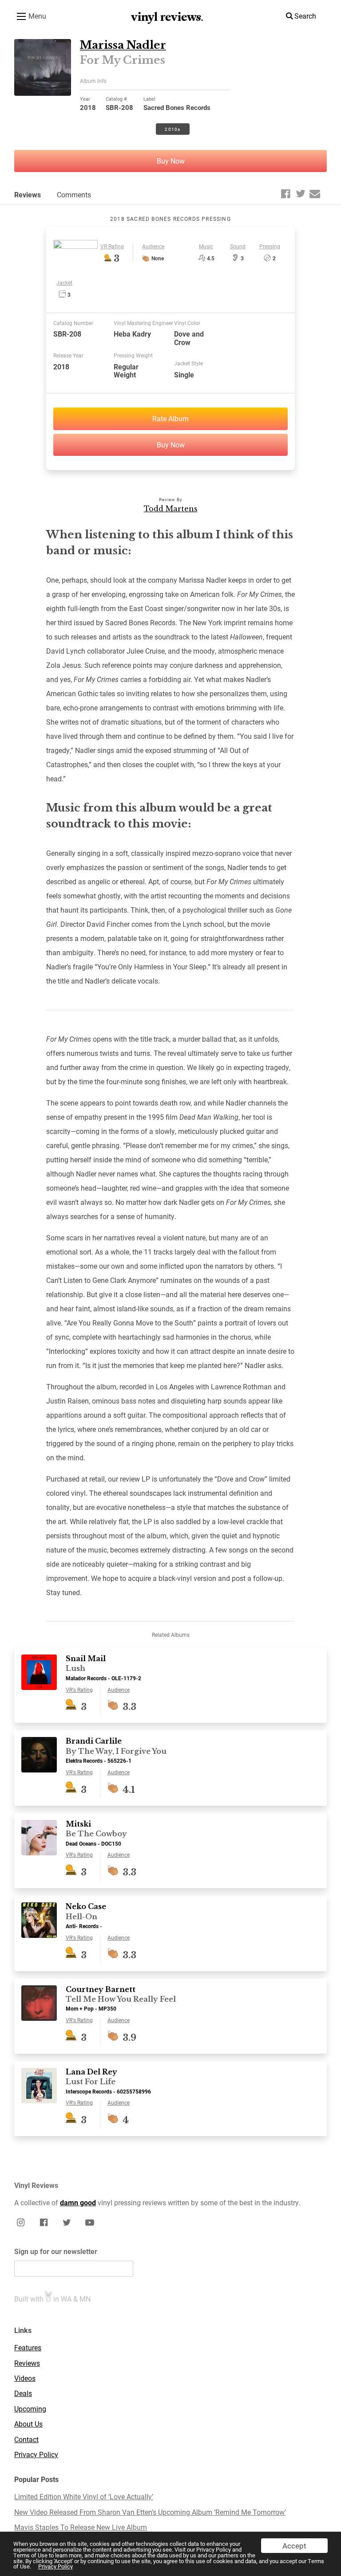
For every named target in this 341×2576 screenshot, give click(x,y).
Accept (294, 2546)
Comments (74, 194)
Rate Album (170, 418)
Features (28, 2348)
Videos (25, 2378)
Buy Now (171, 161)
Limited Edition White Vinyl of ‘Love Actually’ (84, 2497)
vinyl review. (167, 17)
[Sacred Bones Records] (75, 246)
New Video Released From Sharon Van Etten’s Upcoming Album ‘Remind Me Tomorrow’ (150, 2512)
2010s (172, 129)
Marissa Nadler (123, 45)
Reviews (28, 194)
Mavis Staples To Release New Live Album (81, 2527)
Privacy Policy (56, 2566)
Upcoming (30, 2409)
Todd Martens (171, 509)
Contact (26, 2439)
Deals (23, 2393)
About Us (28, 2424)
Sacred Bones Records (177, 107)
